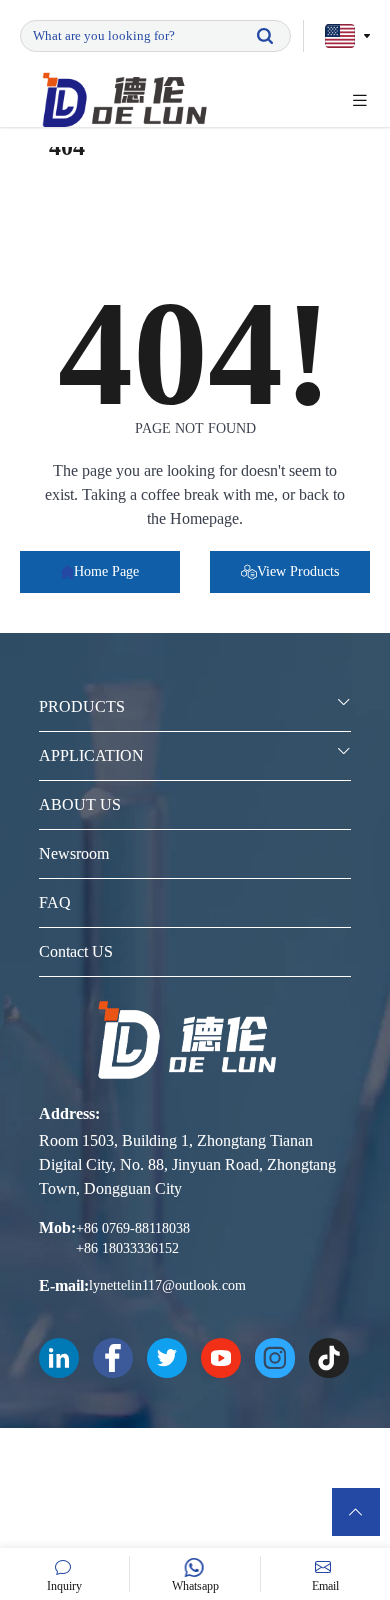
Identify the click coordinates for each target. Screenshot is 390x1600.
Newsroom (74, 853)
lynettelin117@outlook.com (167, 1285)
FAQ (55, 902)
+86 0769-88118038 (133, 1228)
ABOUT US (80, 804)
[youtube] (221, 1358)
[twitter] (167, 1358)
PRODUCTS (82, 706)
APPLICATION (91, 755)
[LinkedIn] (59, 1358)
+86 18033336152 (127, 1248)
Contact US (76, 951)
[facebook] (113, 1358)
